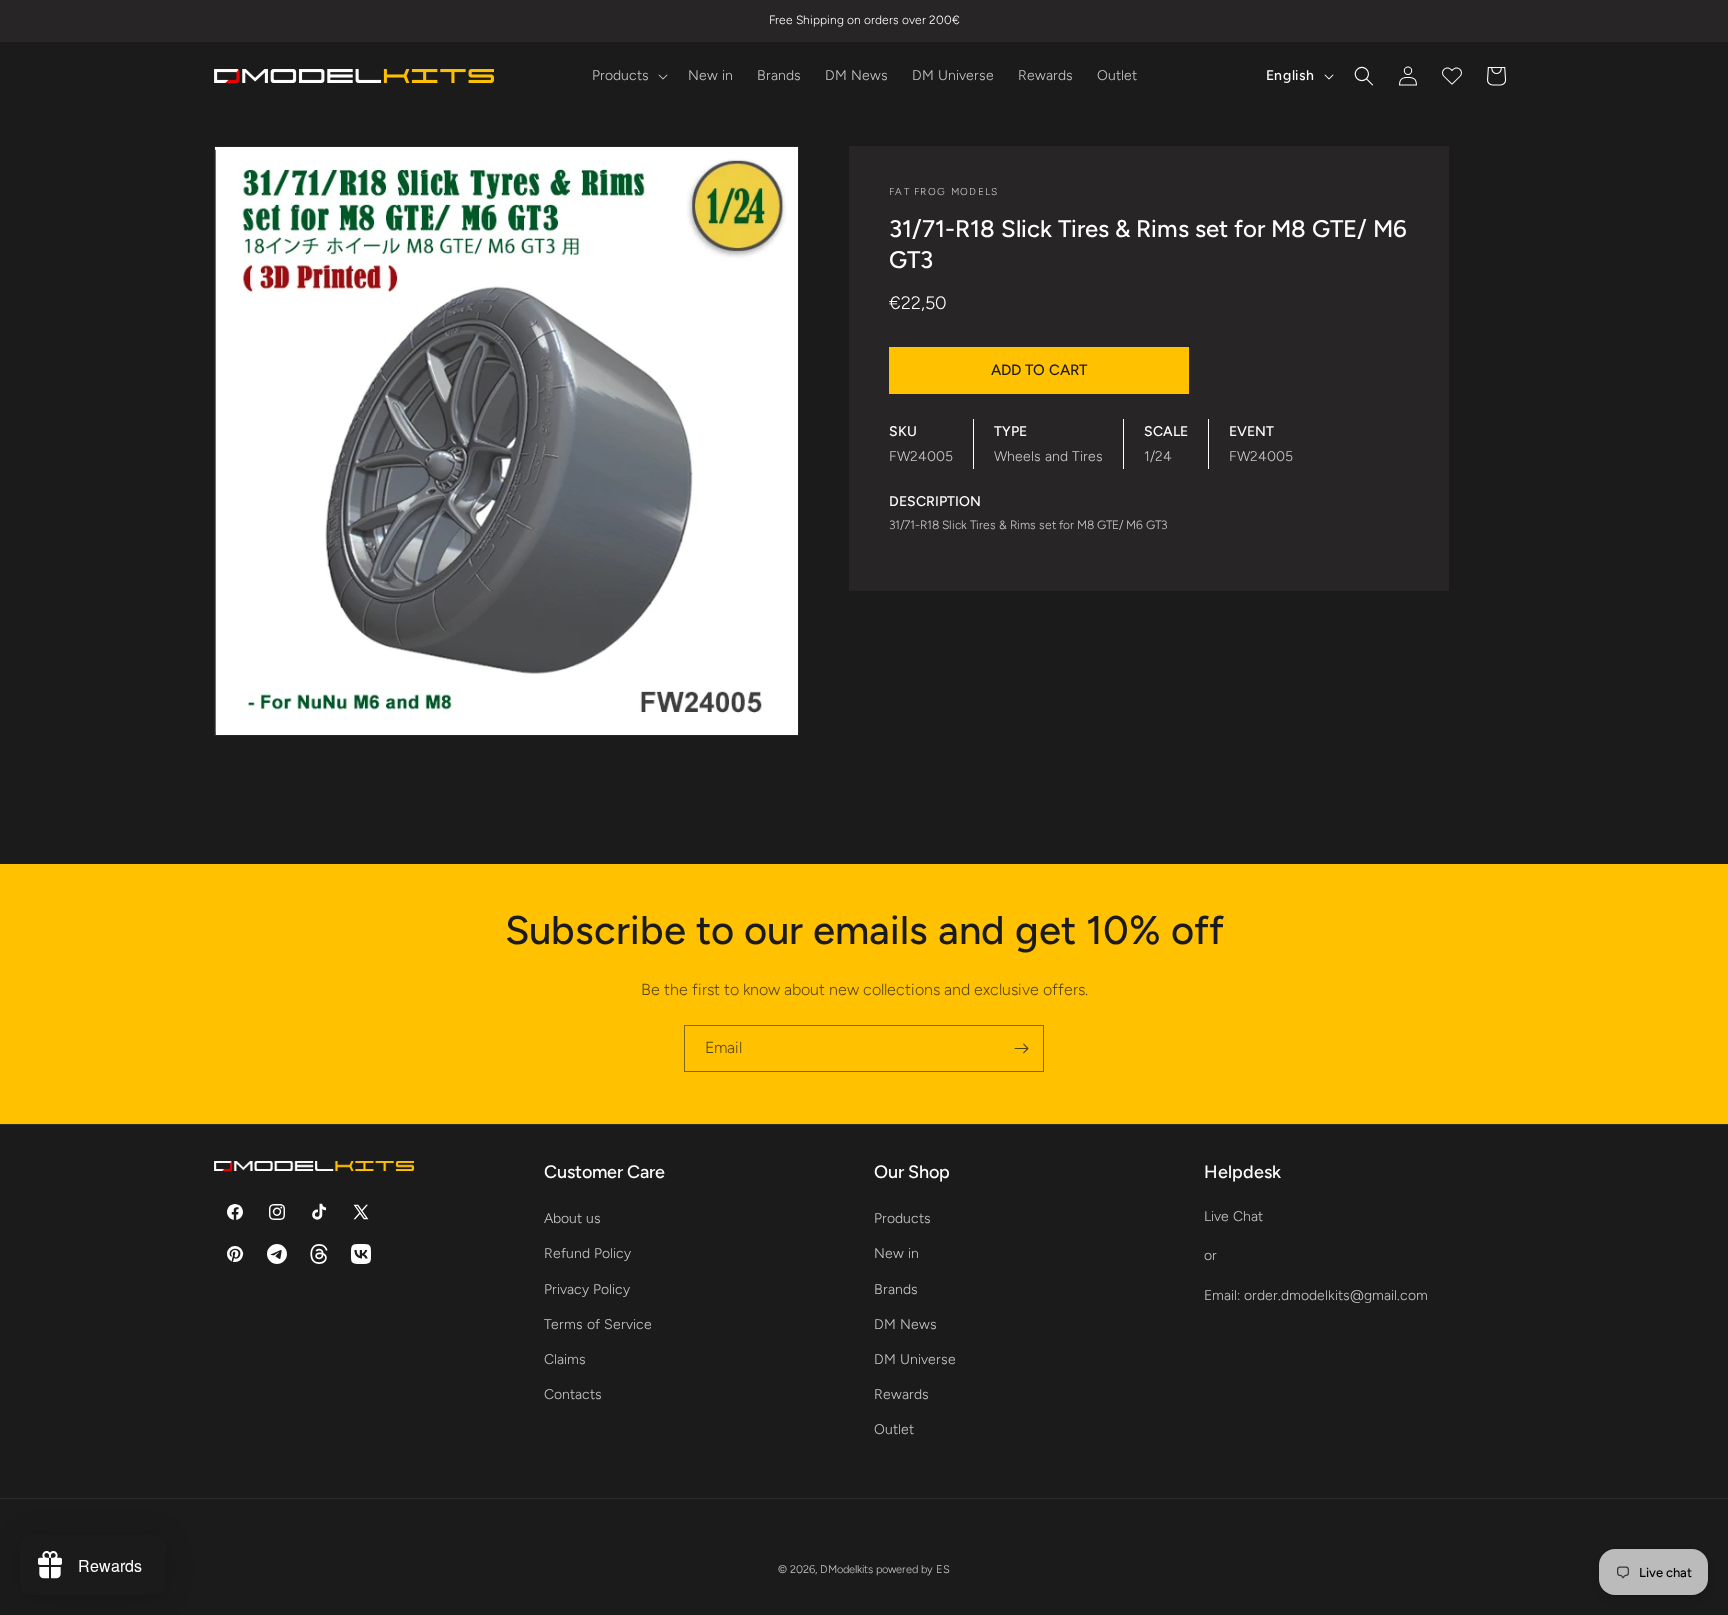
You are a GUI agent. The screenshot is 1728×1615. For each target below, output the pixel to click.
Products (902, 1218)
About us (572, 1218)
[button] (628, 76)
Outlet (894, 1429)
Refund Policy (587, 1253)
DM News (905, 1324)
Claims (565, 1359)
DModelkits (846, 1569)
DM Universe (915, 1359)
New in (896, 1253)
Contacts (573, 1394)
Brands (896, 1289)
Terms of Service (598, 1324)
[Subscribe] (1021, 1048)
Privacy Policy (587, 1289)
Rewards (901, 1394)
